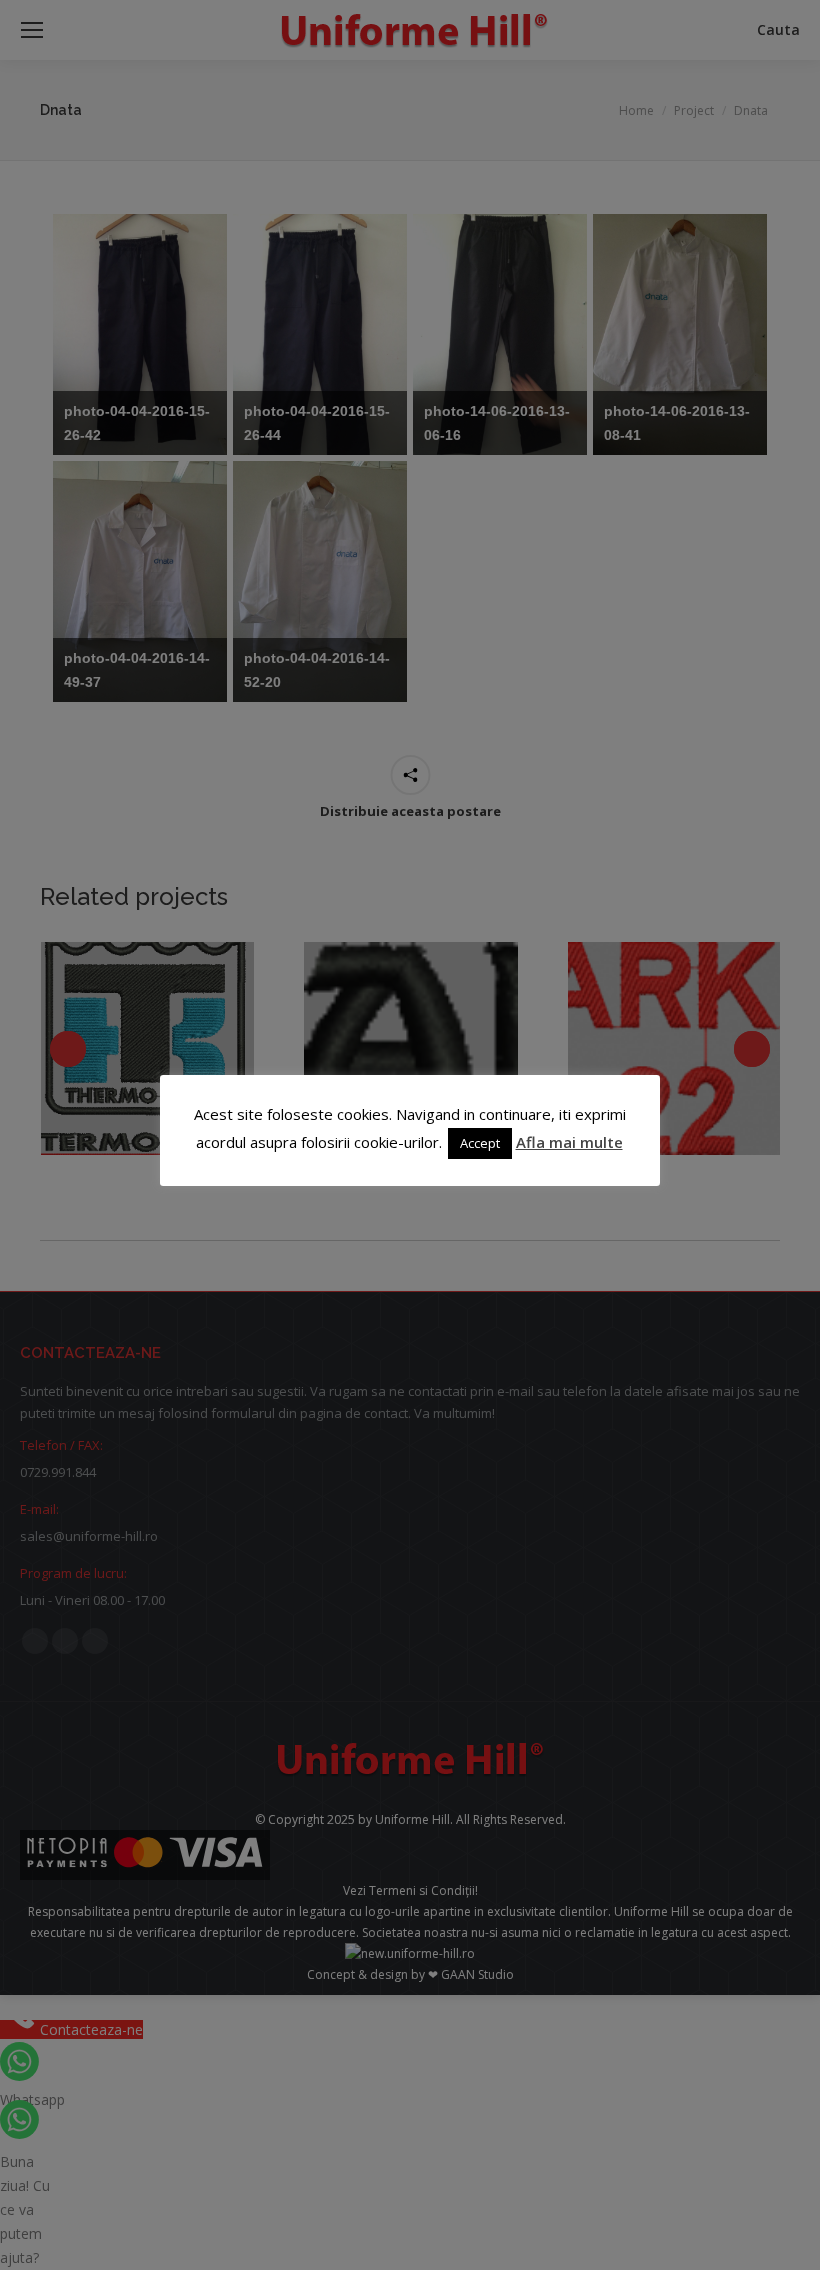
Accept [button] (480, 1143)
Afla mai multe (569, 1142)
